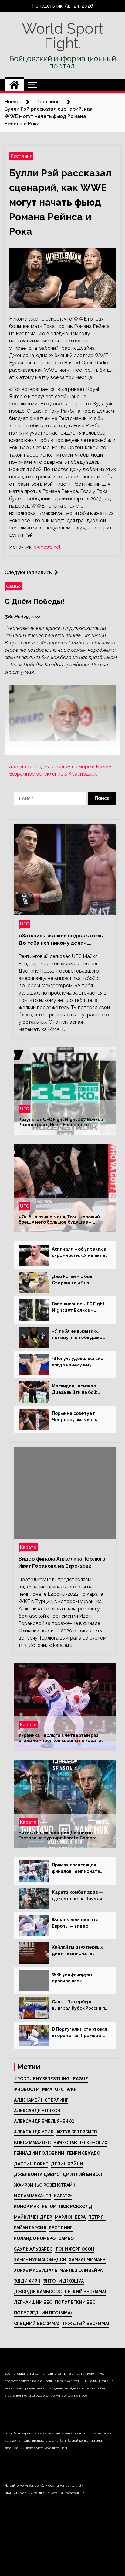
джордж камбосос (38, 2292)
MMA (47, 2089)
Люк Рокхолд (75, 2206)
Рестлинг (21, 156)
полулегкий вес (75, 2302)
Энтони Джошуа (63, 2281)
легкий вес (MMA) (85, 2292)
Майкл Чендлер (33, 2217)
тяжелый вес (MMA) (85, 2324)
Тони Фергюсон (75, 2249)
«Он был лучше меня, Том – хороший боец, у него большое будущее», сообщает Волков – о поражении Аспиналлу (59, 1220)
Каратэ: (63, 2196)
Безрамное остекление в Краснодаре (53, 774)
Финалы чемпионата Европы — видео (75, 1923)
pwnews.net (47, 547)
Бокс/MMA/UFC (32, 2143)
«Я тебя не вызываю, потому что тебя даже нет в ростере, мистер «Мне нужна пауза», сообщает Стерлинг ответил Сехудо (78, 1335)
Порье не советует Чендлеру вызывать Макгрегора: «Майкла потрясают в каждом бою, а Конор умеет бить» (76, 1417)
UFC (24, 924)
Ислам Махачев (33, 2196)
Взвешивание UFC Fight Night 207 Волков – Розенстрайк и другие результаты (78, 1307)
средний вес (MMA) (37, 2324)
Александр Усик (34, 2132)
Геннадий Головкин (39, 2153)
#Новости (27, 2089)
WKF (71, 2089)
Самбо (13, 586)
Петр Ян (97, 2217)
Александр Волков (37, 2111)
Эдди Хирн (27, 2281)
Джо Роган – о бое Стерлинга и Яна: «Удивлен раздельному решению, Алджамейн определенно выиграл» (79, 1280)
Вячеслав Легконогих (80, 2143)
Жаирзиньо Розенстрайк (45, 2185)
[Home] (14, 85)
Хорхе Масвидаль (36, 2270)
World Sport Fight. (62, 36)
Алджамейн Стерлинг (41, 2100)
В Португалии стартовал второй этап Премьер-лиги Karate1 (80, 2033)
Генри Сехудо (83, 2153)
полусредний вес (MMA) (43, 2313)
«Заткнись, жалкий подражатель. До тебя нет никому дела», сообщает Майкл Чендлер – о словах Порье (61, 940)
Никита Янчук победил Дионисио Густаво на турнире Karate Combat (58, 1835)
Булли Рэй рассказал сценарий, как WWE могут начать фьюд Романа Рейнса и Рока (60, 202)
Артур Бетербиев (77, 2132)
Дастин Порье (31, 2164)
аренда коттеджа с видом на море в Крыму (60, 767)
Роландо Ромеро (35, 2238)
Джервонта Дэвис (37, 2175)
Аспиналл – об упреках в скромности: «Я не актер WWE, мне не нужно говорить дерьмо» (80, 1253)
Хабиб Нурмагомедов (40, 2260)
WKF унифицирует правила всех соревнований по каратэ (80, 1978)
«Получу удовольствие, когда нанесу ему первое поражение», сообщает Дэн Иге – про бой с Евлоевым (79, 1362)
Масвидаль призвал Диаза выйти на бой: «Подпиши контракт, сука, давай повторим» (78, 1390)
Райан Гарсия (30, 2228)
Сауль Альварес (33, 2249)
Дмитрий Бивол (82, 2175)
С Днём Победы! (35, 601)
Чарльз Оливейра (81, 2270)
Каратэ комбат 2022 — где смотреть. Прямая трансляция (77, 1896)
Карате (28, 1547)
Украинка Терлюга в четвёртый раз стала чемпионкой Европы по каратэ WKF (60, 1738)
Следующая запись (28, 573)
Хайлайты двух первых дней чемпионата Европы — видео (77, 1951)
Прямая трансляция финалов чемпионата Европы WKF (76, 1869)
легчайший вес (33, 2302)
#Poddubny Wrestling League (51, 2079)
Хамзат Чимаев (87, 2260)
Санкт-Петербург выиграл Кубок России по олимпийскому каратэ (80, 2005)
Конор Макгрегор (35, 2206)
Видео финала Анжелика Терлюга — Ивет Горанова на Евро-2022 (65, 1562)
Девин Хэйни (67, 2164)
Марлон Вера (70, 2217)
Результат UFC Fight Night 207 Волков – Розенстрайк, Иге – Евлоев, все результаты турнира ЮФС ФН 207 (62, 1122)
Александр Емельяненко (44, 2121)
